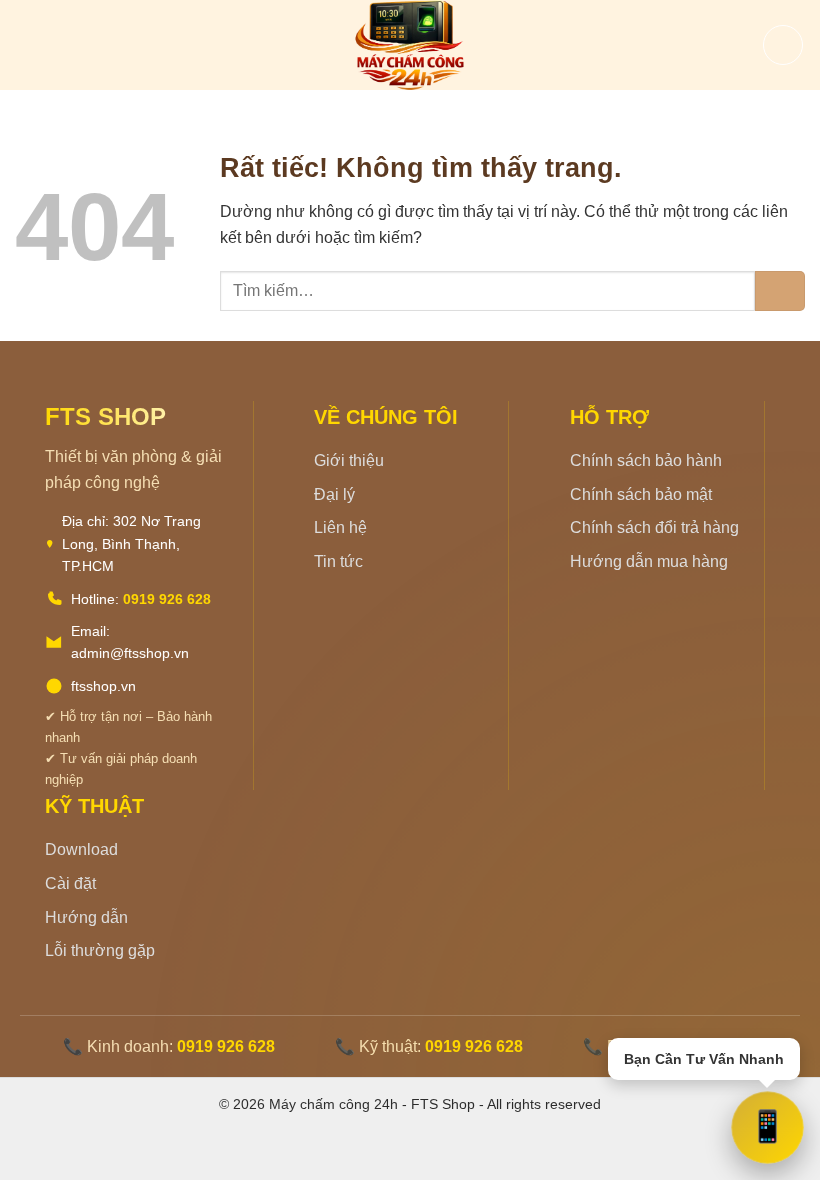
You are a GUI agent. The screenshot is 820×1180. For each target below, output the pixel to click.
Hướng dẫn (86, 917)
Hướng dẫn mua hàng (649, 561)
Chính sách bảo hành (646, 460)
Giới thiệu (349, 460)
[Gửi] (780, 291)
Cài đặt (70, 883)
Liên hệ (340, 527)
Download (81, 849)
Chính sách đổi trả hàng (654, 527)
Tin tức (338, 561)
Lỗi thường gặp (100, 950)
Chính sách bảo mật (641, 494)
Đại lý (334, 494)
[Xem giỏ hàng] (783, 45)
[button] (27, 44)
